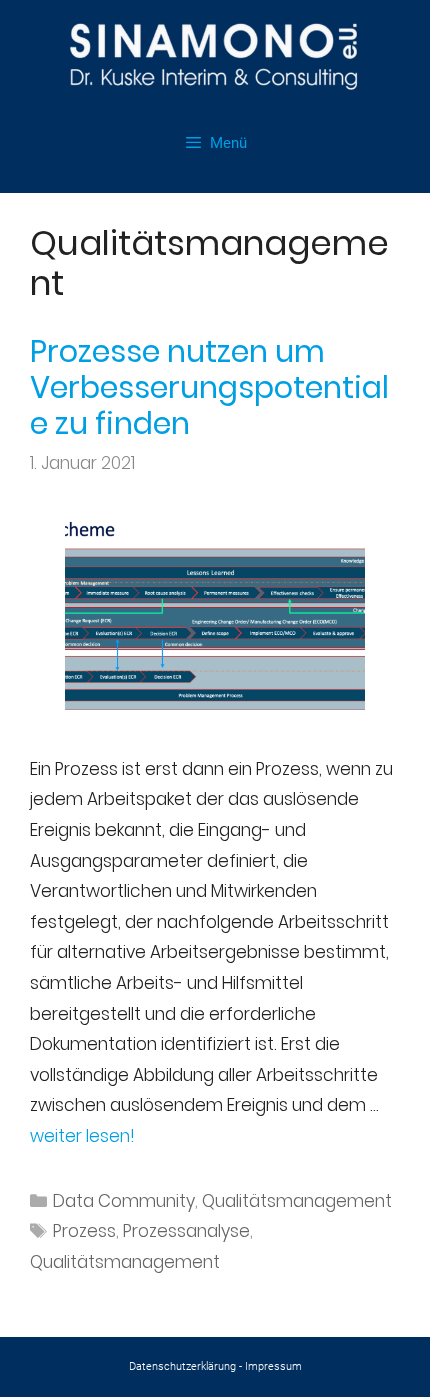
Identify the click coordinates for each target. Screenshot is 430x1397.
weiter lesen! (82, 1136)
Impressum (273, 1366)
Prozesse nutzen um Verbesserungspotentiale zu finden (209, 387)
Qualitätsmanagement (297, 1201)
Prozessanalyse (186, 1231)
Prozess (84, 1231)
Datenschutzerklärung (182, 1366)
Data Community (124, 1201)
